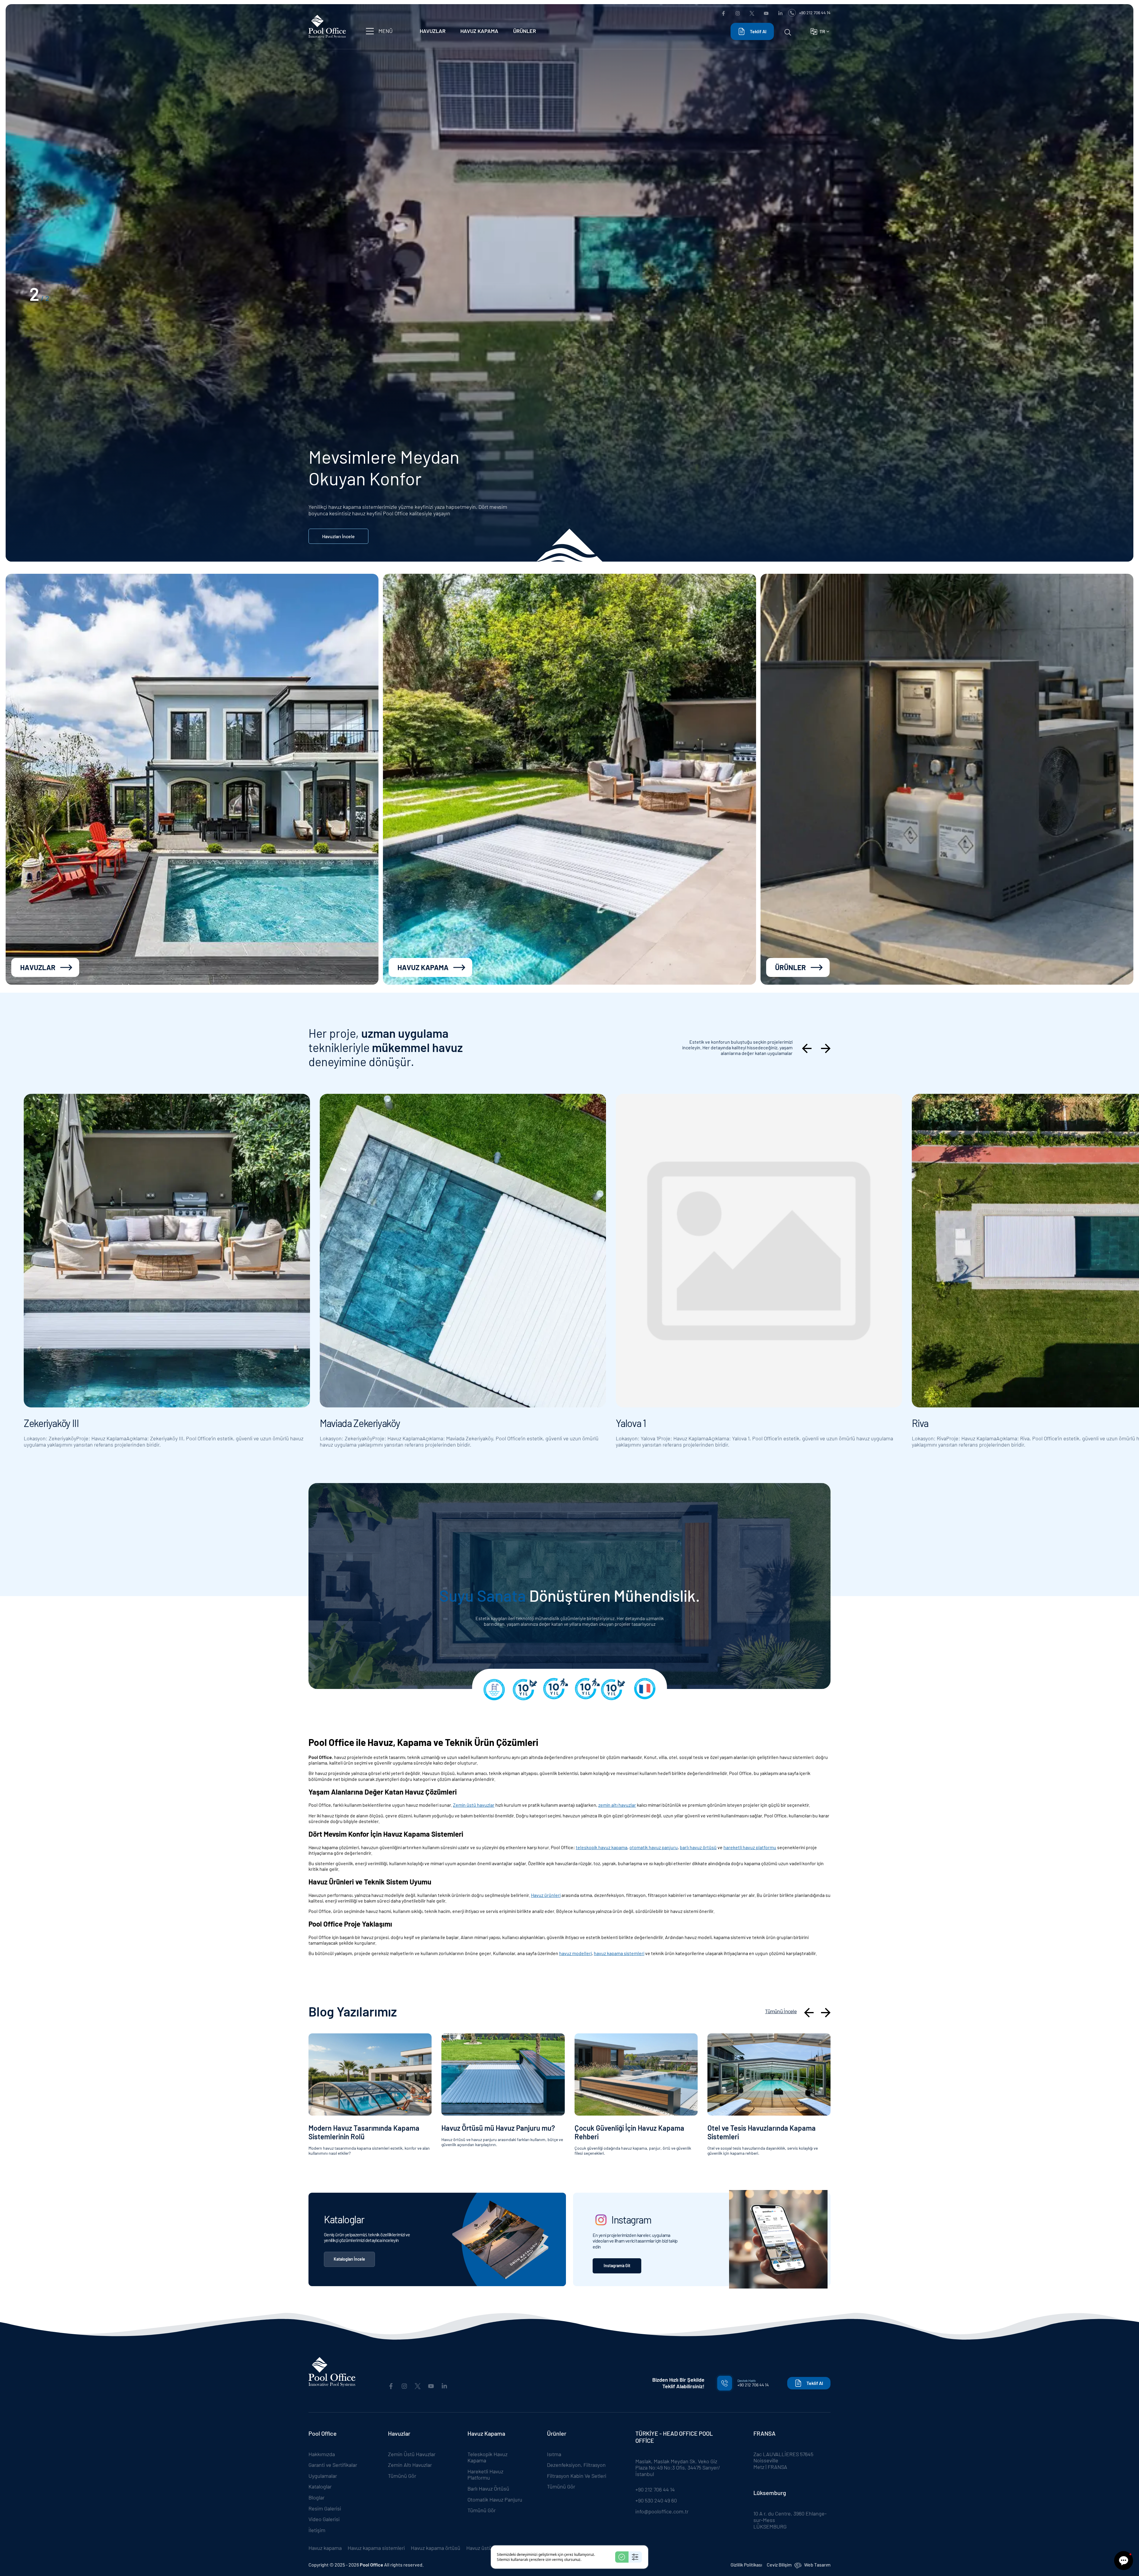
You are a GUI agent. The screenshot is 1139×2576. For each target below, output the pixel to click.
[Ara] (788, 31)
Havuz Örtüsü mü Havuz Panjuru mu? (498, 2128)
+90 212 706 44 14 (815, 13)
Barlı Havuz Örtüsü (488, 2488)
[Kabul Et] (622, 2557)
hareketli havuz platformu (750, 1847)
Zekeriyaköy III (51, 1423)
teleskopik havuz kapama (602, 1847)
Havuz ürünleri (546, 1895)
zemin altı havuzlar (617, 1805)
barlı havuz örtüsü (698, 1847)
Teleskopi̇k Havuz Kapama (487, 2457)
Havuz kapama (325, 2548)
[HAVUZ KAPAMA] (569, 779)
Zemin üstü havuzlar (474, 1805)
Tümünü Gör (402, 2476)
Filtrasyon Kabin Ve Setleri (577, 2476)
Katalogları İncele (349, 2259)
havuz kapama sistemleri (619, 1953)
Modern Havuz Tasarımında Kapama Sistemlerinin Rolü (364, 2132)
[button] (1124, 2561)
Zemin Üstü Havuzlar (412, 2454)
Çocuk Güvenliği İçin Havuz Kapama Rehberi (629, 2132)
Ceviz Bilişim (779, 2565)
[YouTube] (766, 13)
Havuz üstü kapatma (490, 2548)
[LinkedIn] (780, 13)
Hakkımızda (322, 2454)
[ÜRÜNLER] (947, 779)
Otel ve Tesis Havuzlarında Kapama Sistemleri (762, 2132)
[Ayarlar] (635, 2557)
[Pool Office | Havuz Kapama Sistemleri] (327, 30)
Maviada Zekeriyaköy (360, 1423)
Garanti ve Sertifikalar (333, 2465)
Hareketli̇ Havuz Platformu (485, 2475)
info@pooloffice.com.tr (662, 2511)
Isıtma (554, 2454)
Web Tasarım (817, 2565)
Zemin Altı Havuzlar (410, 2465)
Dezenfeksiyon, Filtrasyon (576, 2465)
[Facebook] (723, 13)
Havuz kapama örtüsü (436, 2548)
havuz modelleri (575, 1953)
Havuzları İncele (338, 536)
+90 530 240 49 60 (656, 2500)
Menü (386, 31)
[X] (752, 13)
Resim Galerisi (325, 2508)
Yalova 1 (631, 1423)
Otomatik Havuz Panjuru (495, 2499)
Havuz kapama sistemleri (376, 2548)
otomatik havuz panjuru (654, 1847)
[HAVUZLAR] (192, 779)
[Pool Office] (332, 2372)
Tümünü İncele (781, 2011)
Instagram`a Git (617, 2266)
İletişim (317, 2530)
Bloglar (316, 2497)
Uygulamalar (323, 2476)
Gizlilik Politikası (746, 2565)
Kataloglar (320, 2486)
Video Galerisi (324, 2519)
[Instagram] (738, 13)
